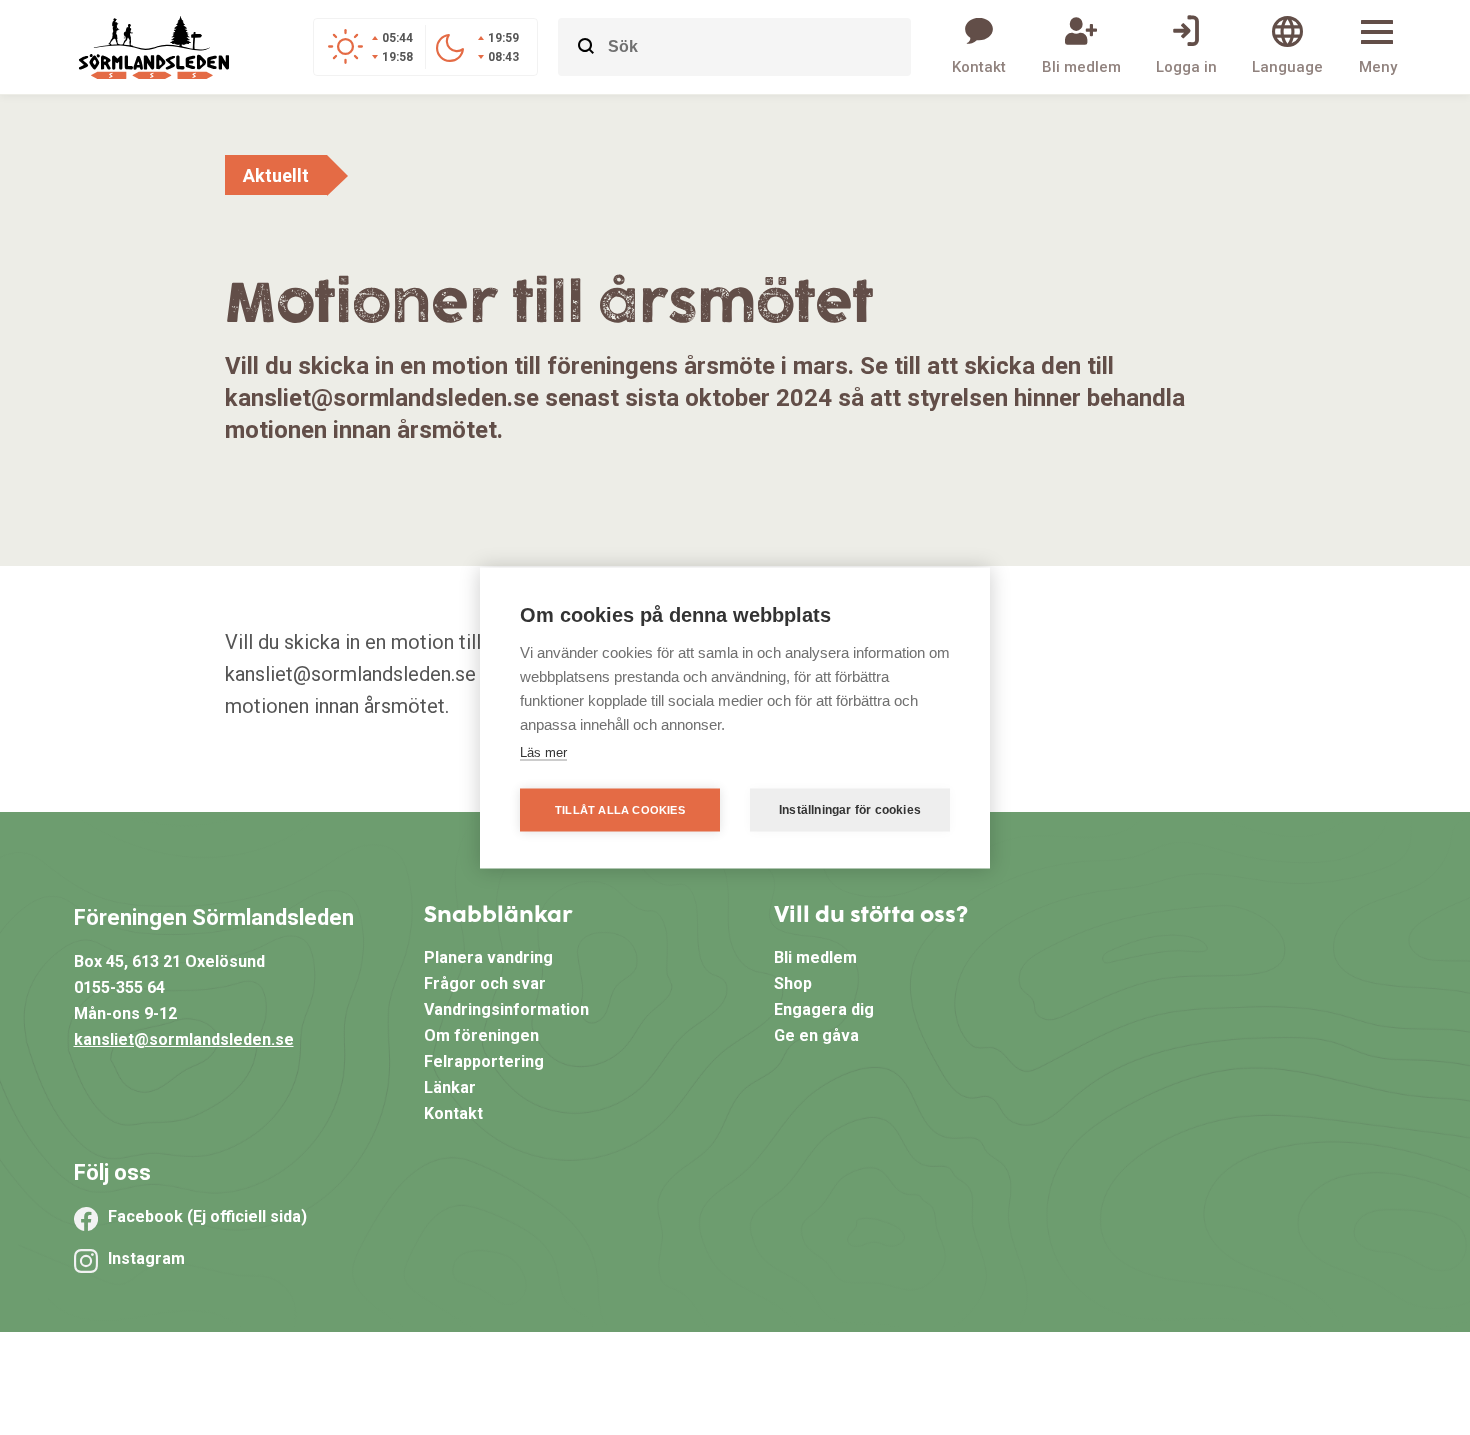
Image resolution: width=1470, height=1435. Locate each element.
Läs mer (543, 751)
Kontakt (453, 1113)
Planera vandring (488, 957)
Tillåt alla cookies (620, 809)
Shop (793, 983)
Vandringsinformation (506, 1009)
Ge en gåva (816, 1035)
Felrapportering (484, 1061)
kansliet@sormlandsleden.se (184, 1039)
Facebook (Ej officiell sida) (207, 1216)
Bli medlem (815, 957)
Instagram (146, 1258)
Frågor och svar (485, 983)
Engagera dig (824, 1009)
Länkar (450, 1087)
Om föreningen (481, 1035)
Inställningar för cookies (850, 810)
